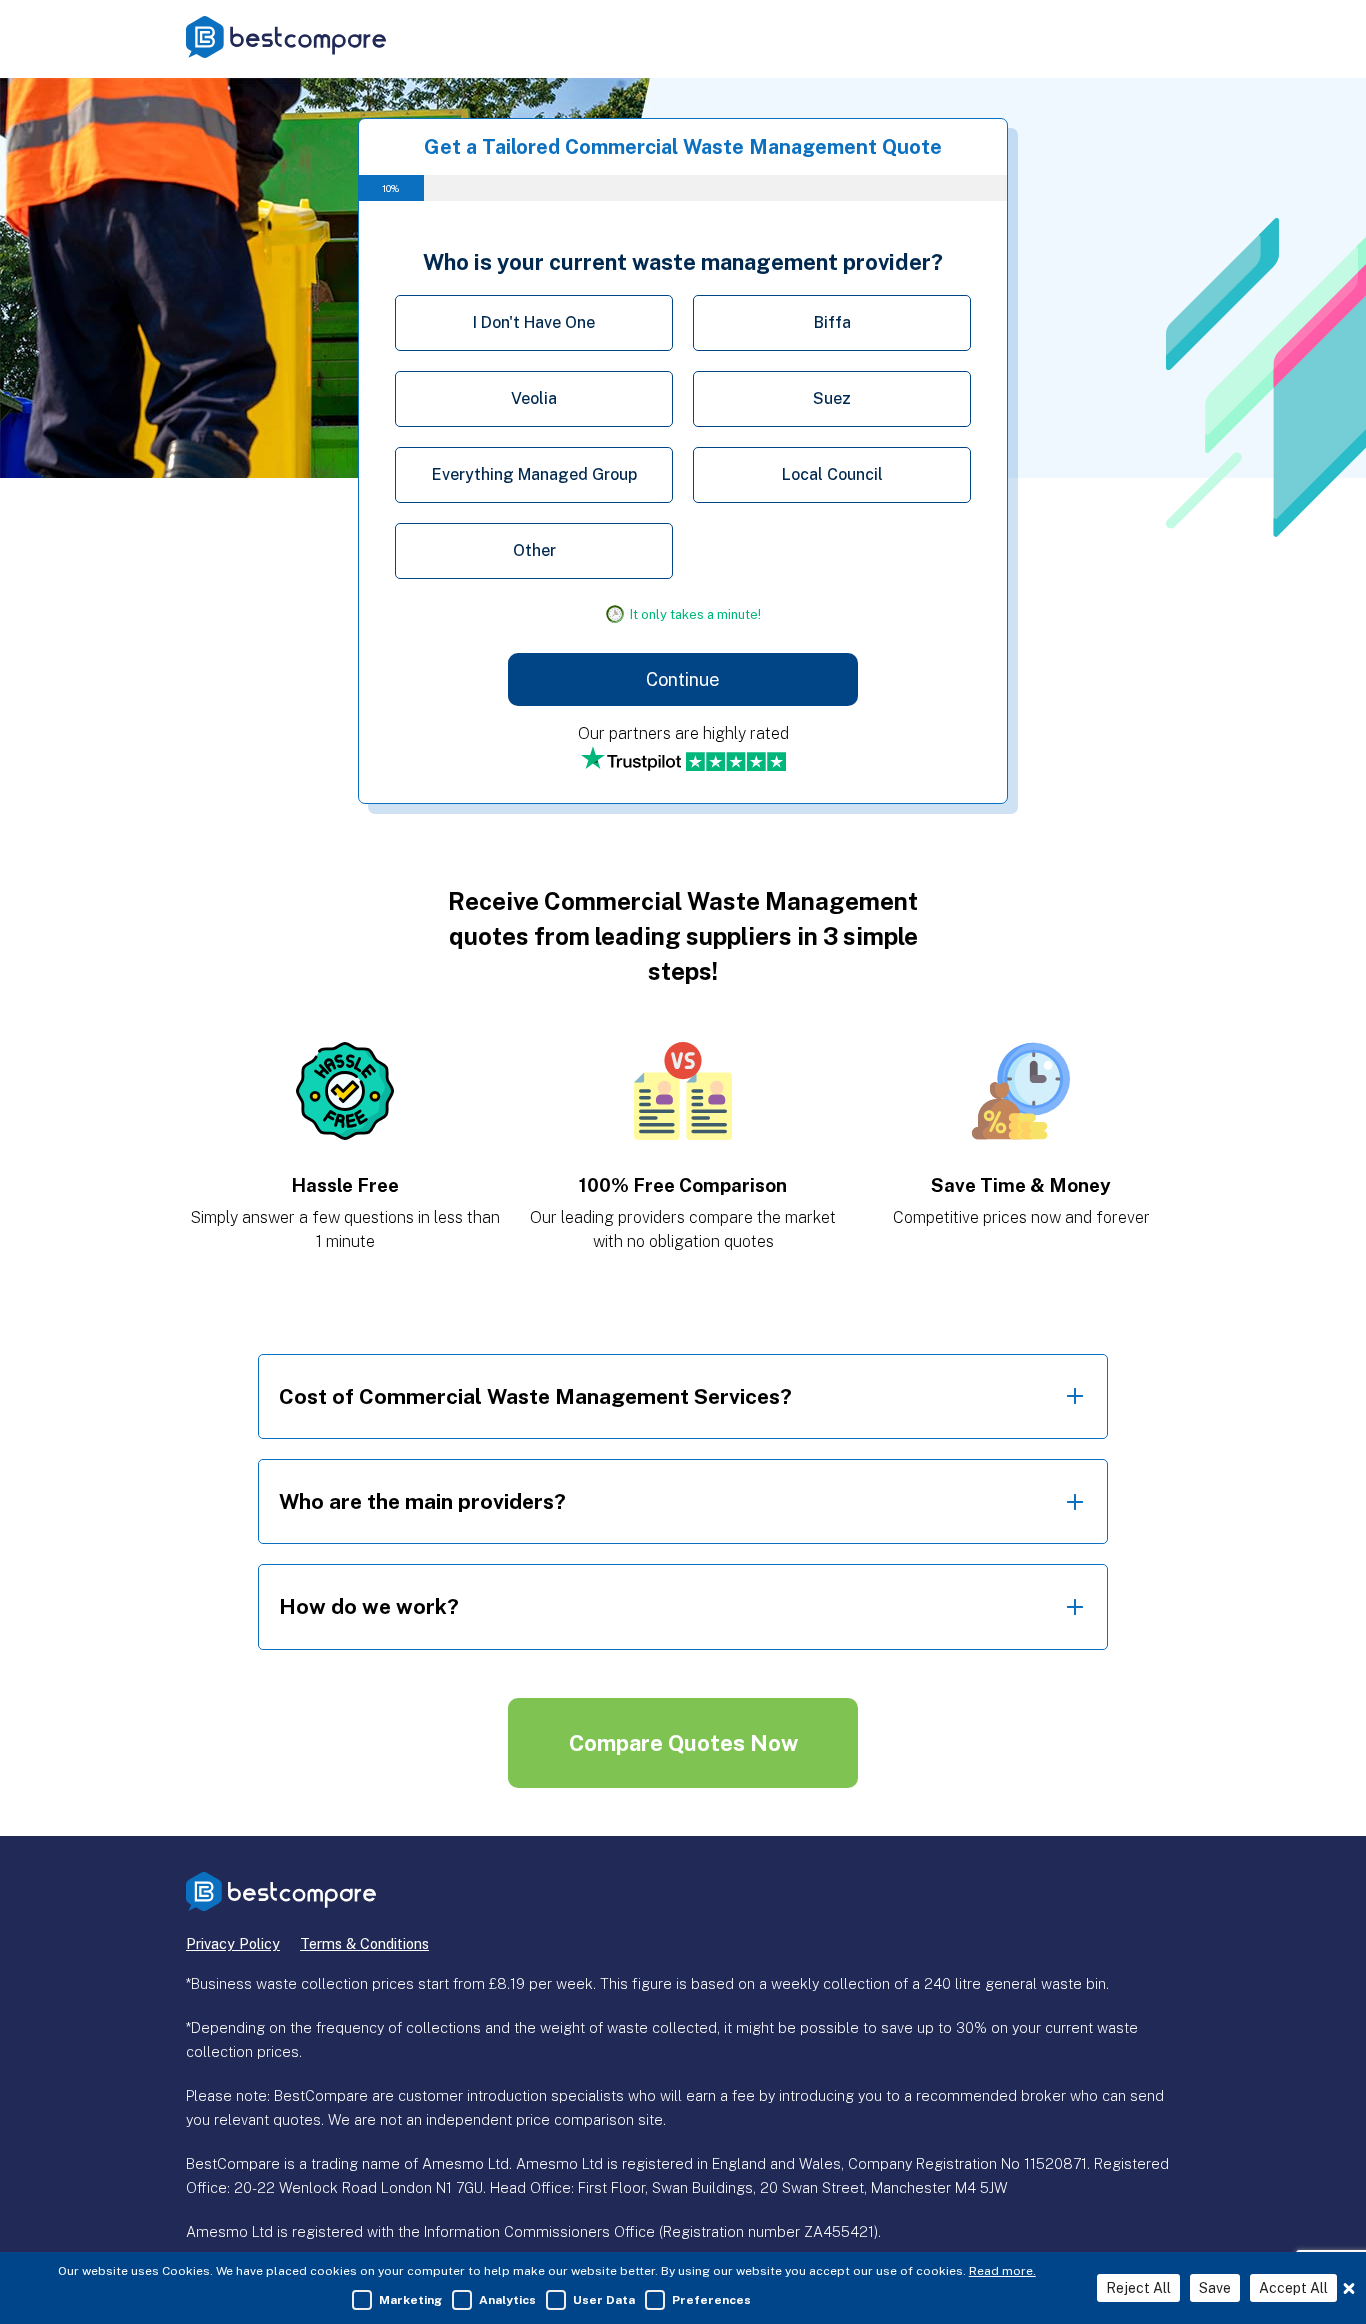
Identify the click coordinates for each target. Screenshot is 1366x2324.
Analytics (507, 2300)
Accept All (1293, 2288)
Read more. (1002, 2271)
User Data (604, 2300)
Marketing (410, 2300)
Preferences (711, 2300)
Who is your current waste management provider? (683, 262)
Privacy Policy (233, 1943)
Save (1215, 2288)
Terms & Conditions (364, 1943)
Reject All (1138, 2288)
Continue (683, 679)
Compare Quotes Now (683, 1743)
